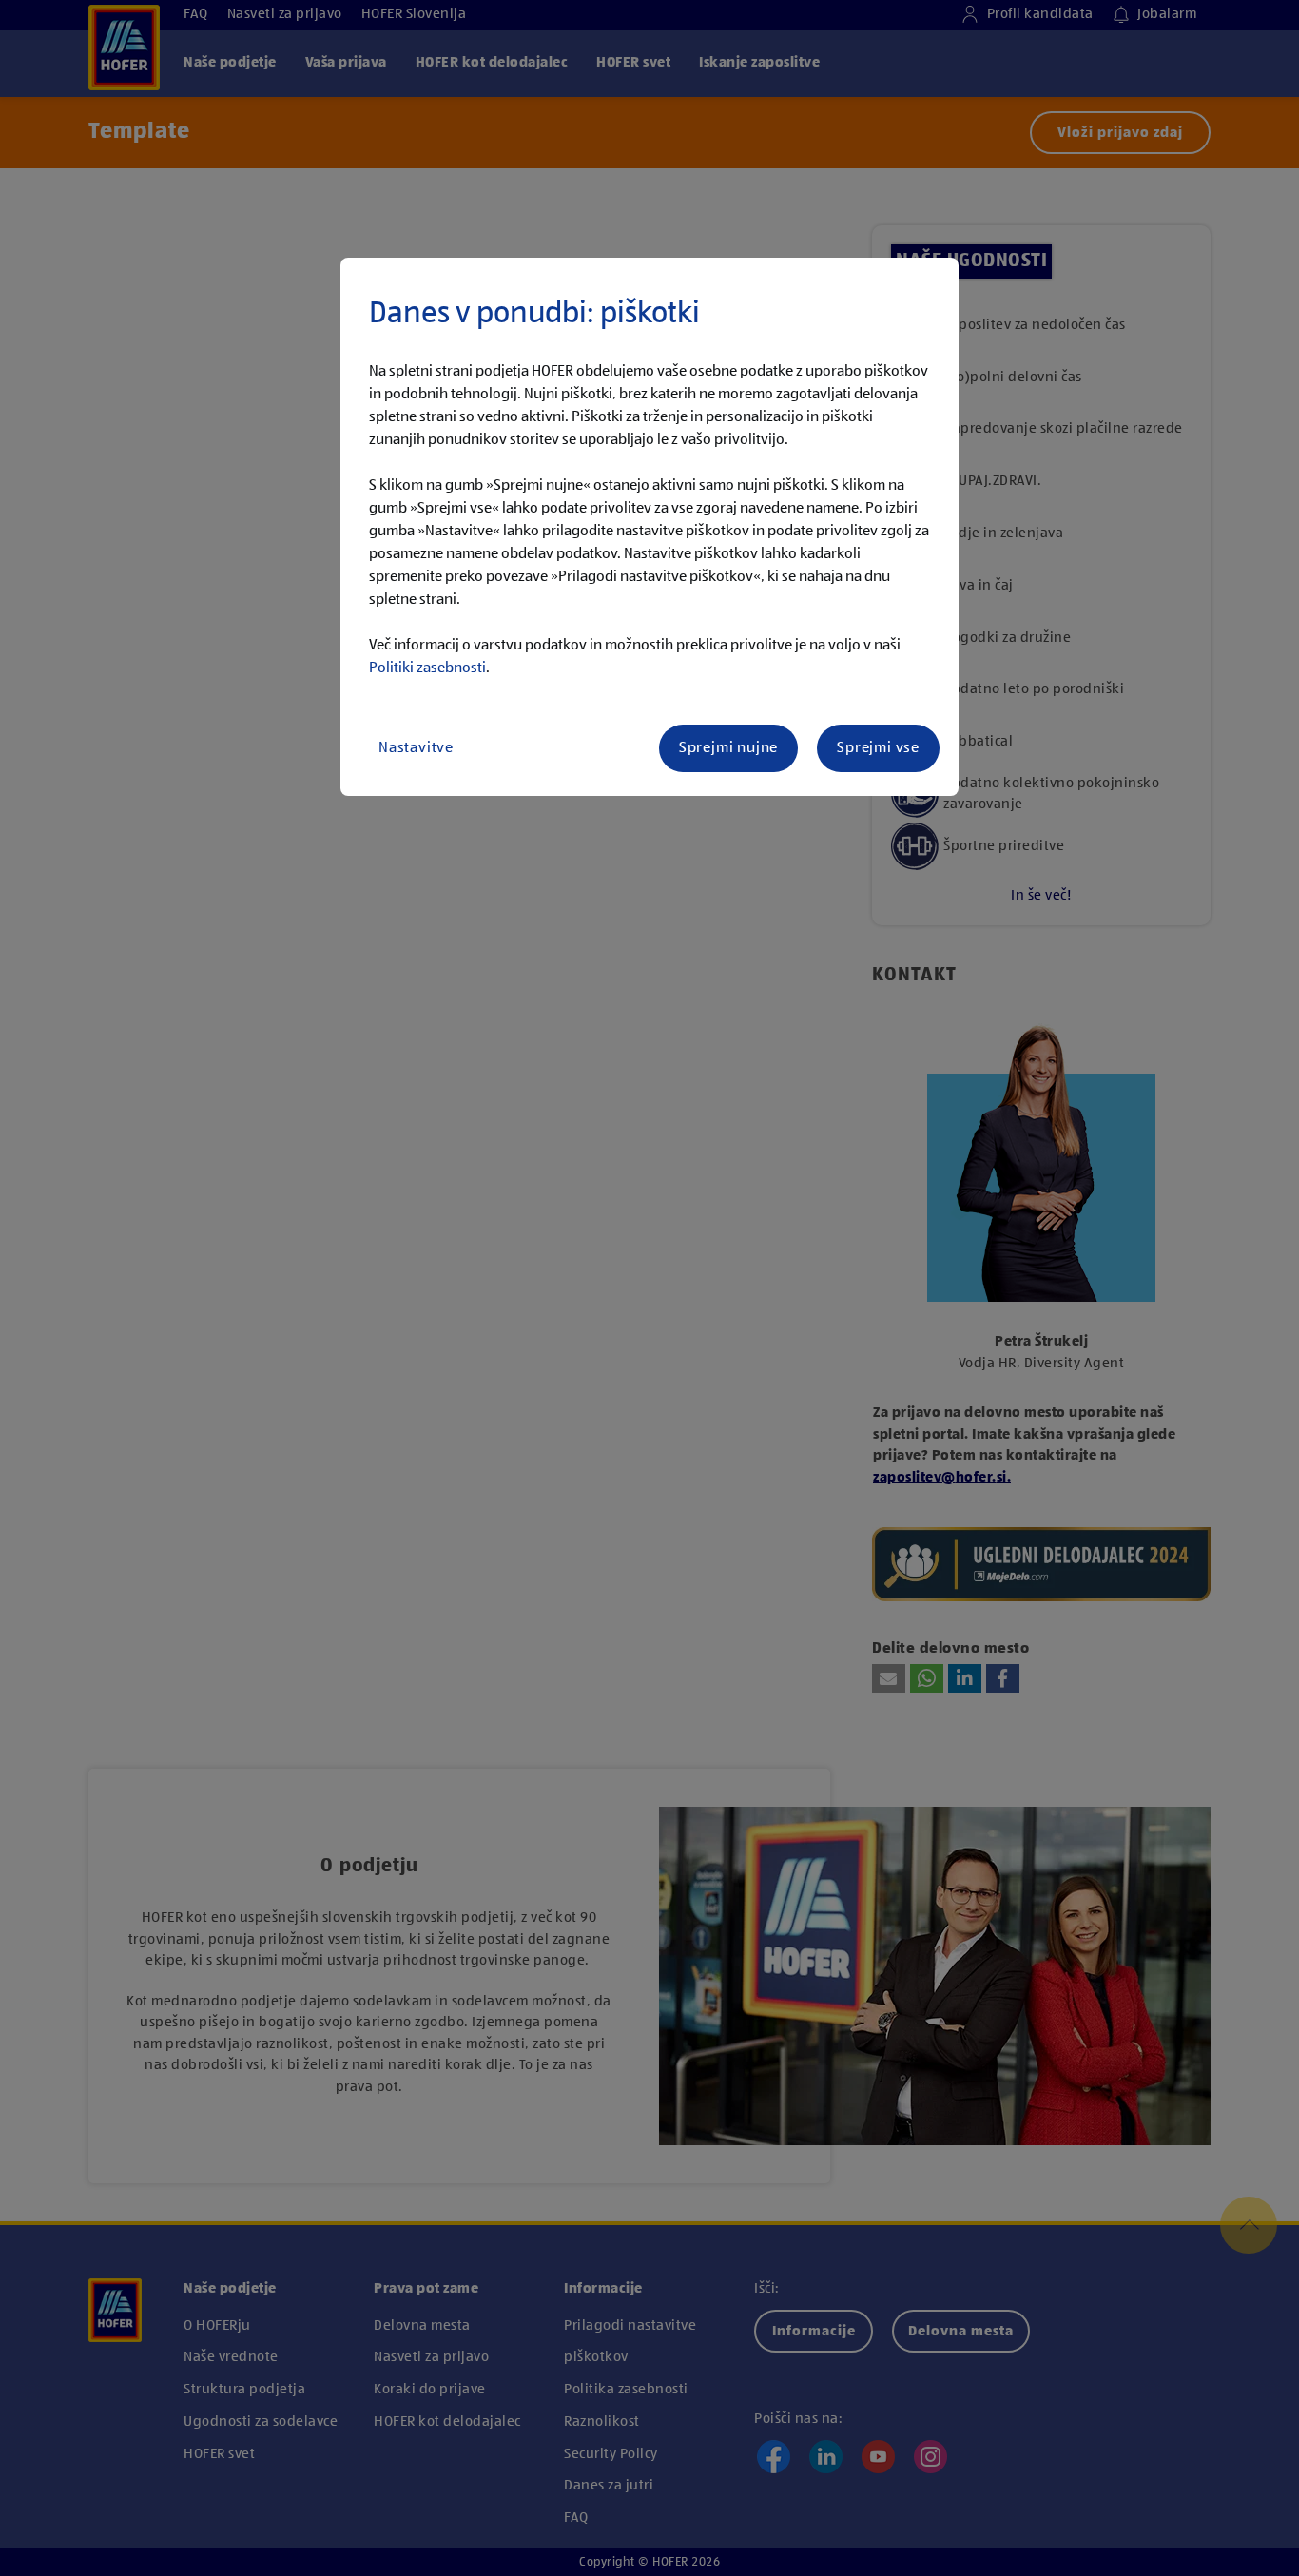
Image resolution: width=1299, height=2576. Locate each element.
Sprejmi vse (878, 748)
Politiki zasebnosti (427, 668)
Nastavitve (416, 748)
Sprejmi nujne (728, 748)
